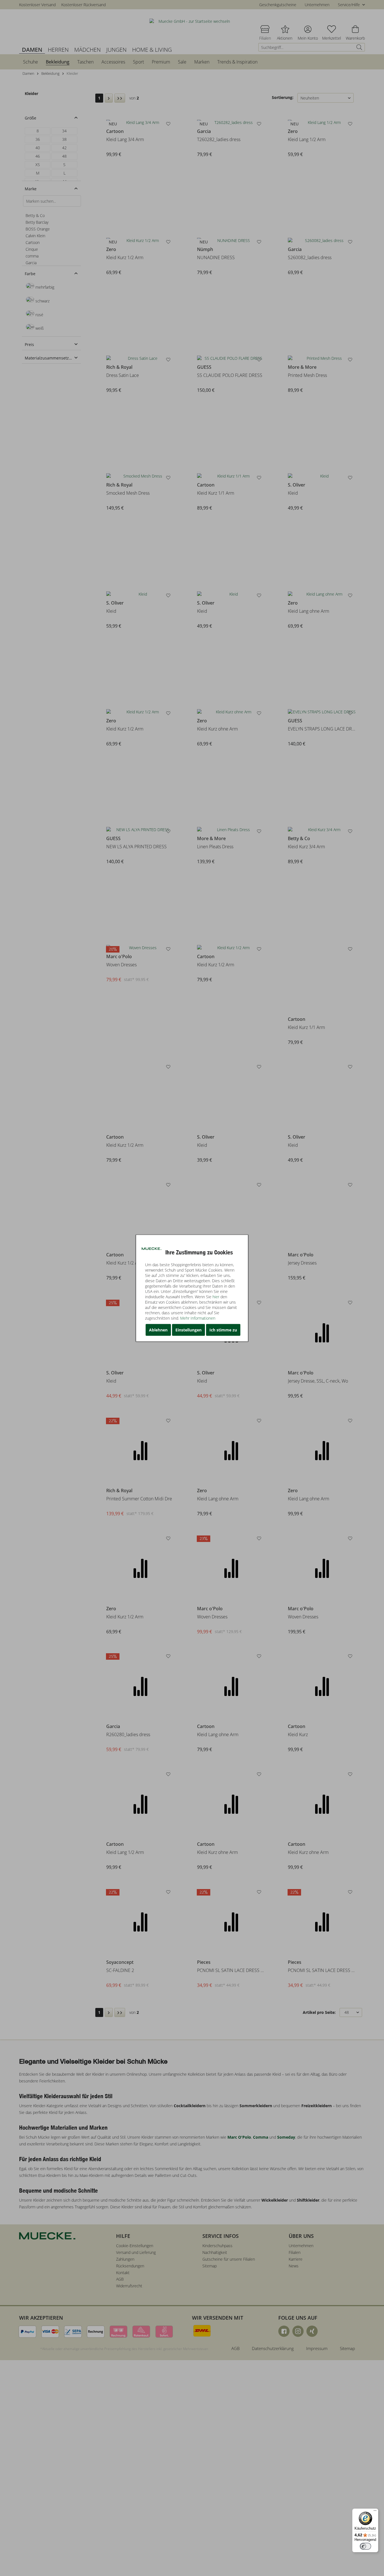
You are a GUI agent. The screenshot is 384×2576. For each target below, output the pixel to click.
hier (216, 1296)
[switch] (365, 2546)
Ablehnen (158, 1330)
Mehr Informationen (198, 1318)
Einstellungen (188, 1330)
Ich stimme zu (223, 1330)
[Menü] (375, 2512)
